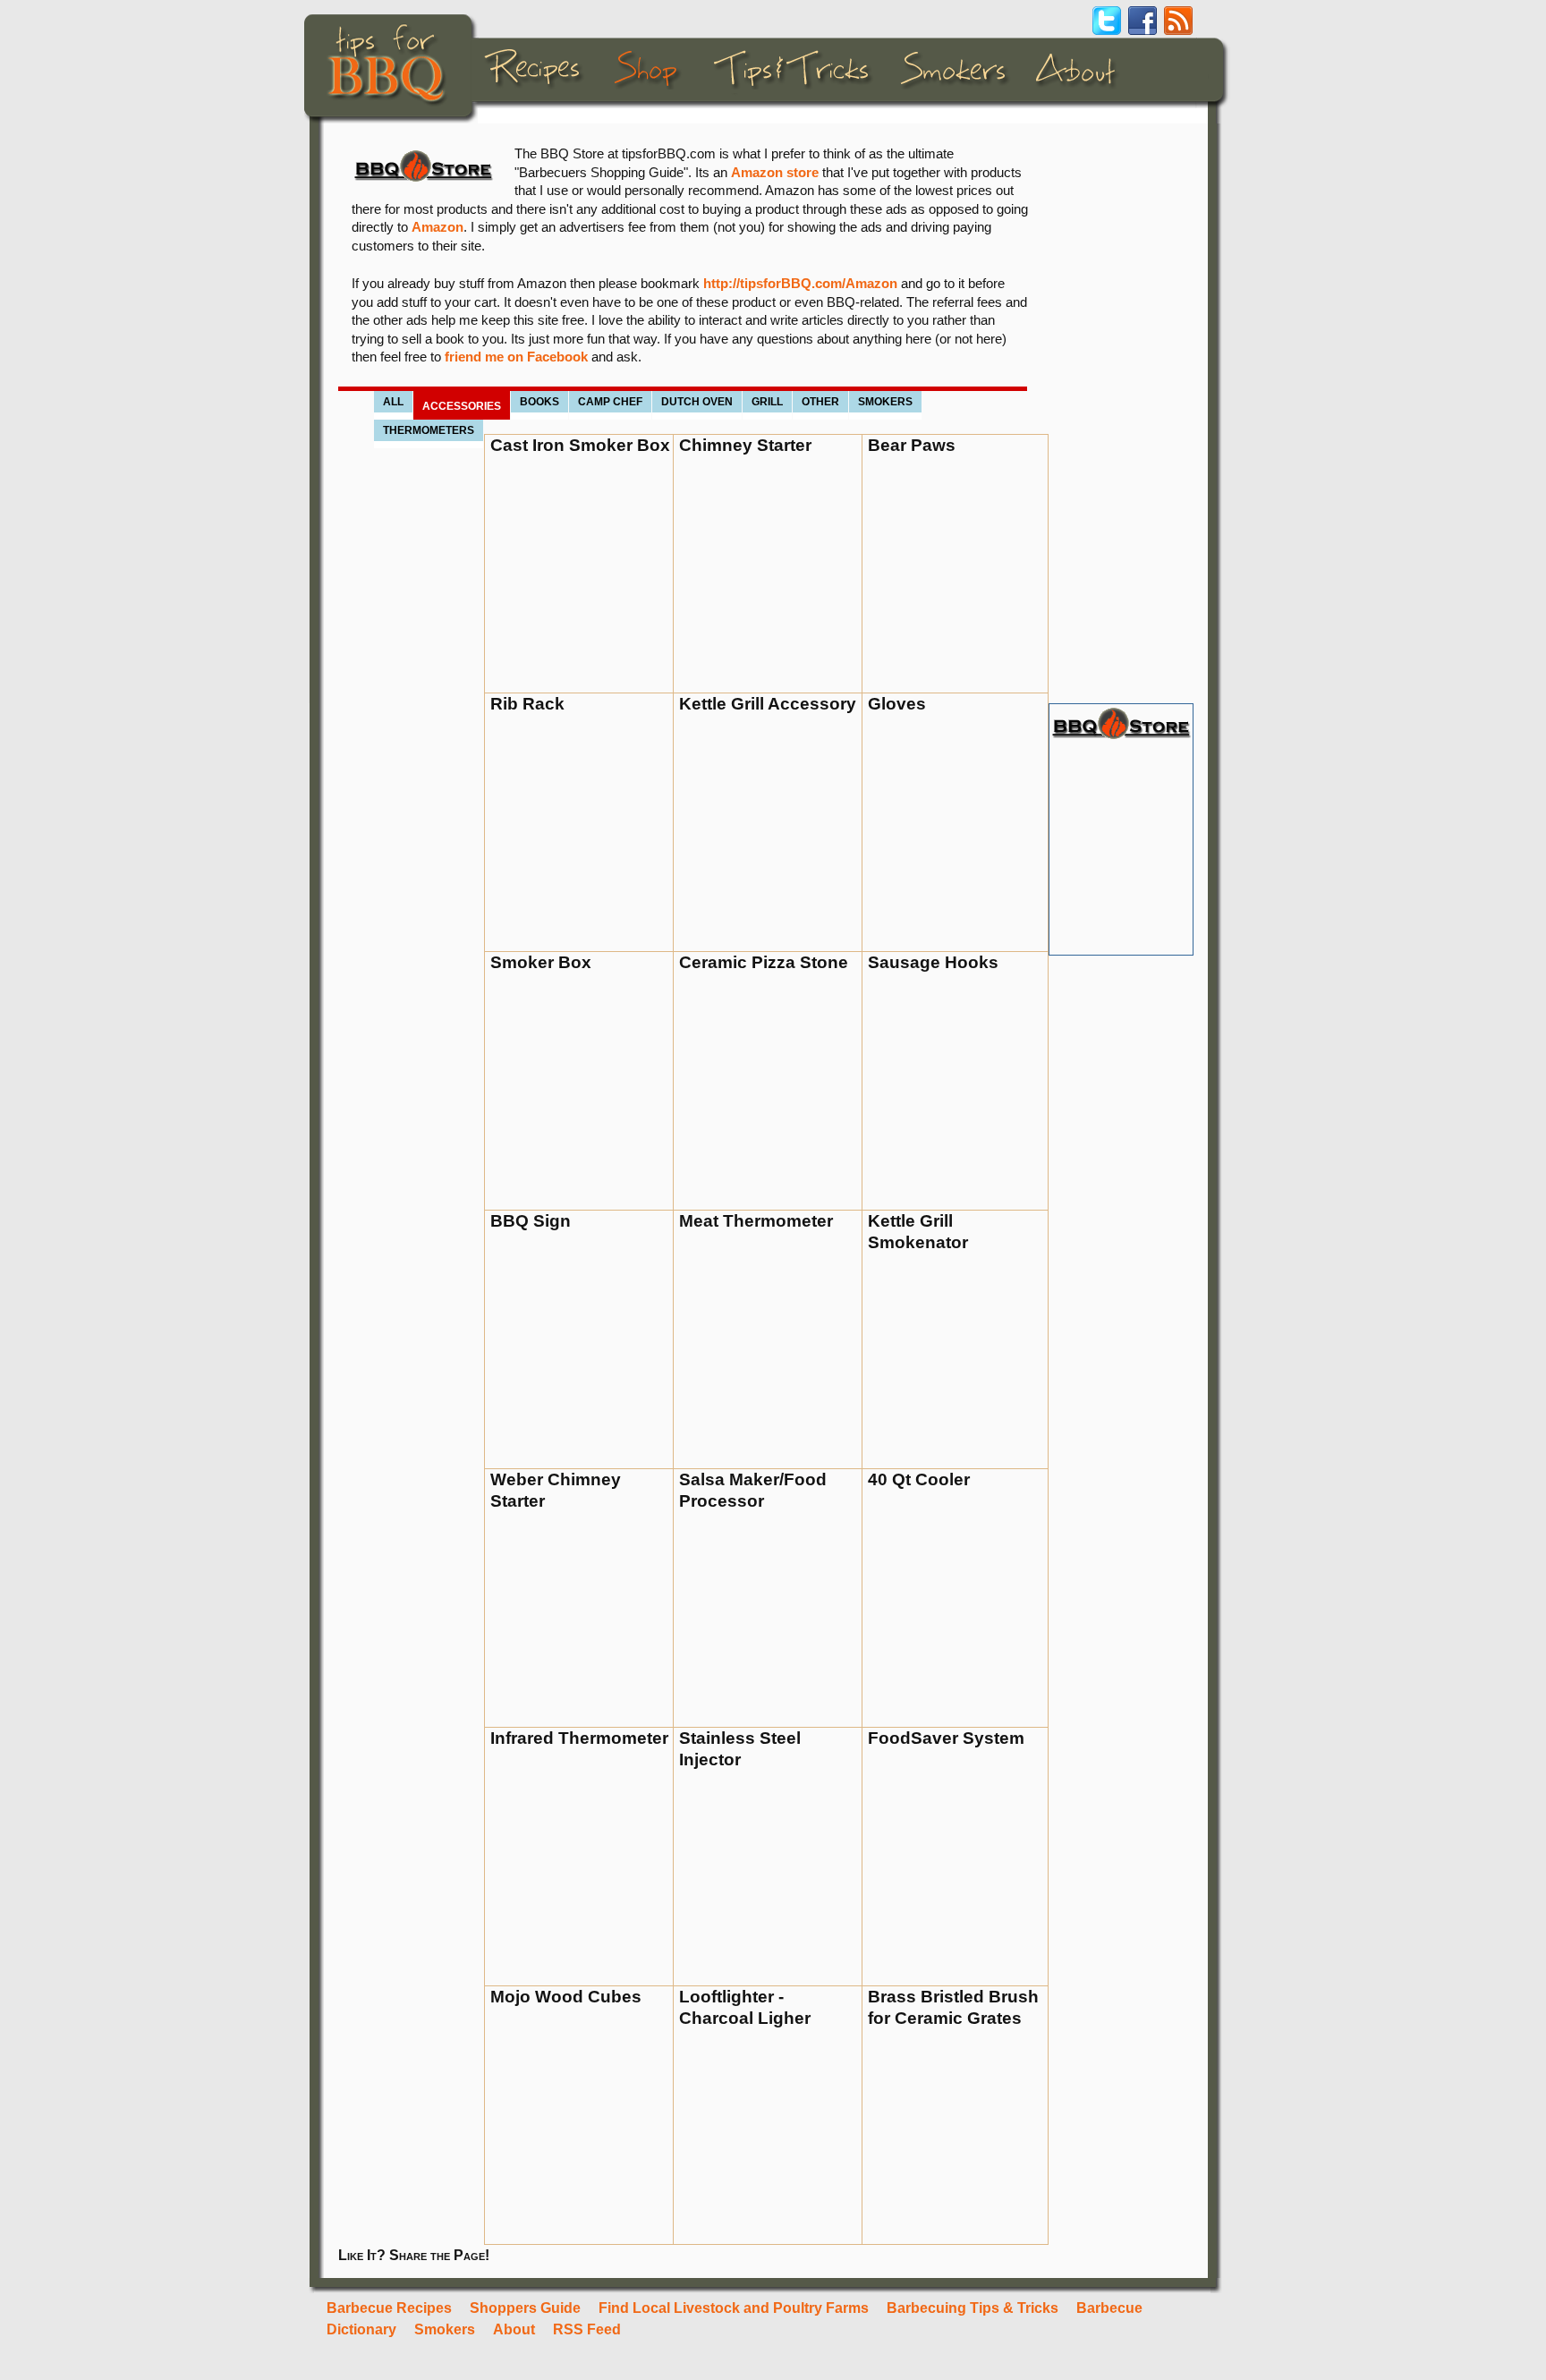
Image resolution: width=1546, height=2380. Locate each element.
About (514, 2329)
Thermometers (429, 430)
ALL (393, 402)
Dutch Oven (697, 402)
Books (539, 402)
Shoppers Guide (525, 2308)
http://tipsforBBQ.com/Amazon (800, 284)
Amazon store (775, 173)
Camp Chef (610, 402)
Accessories (462, 406)
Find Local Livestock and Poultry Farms (734, 2308)
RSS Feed (587, 2329)
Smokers (885, 402)
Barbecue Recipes (389, 2308)
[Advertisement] (1120, 413)
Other (820, 402)
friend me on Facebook (516, 357)
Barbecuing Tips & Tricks (973, 2308)
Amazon (437, 227)
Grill (767, 402)
